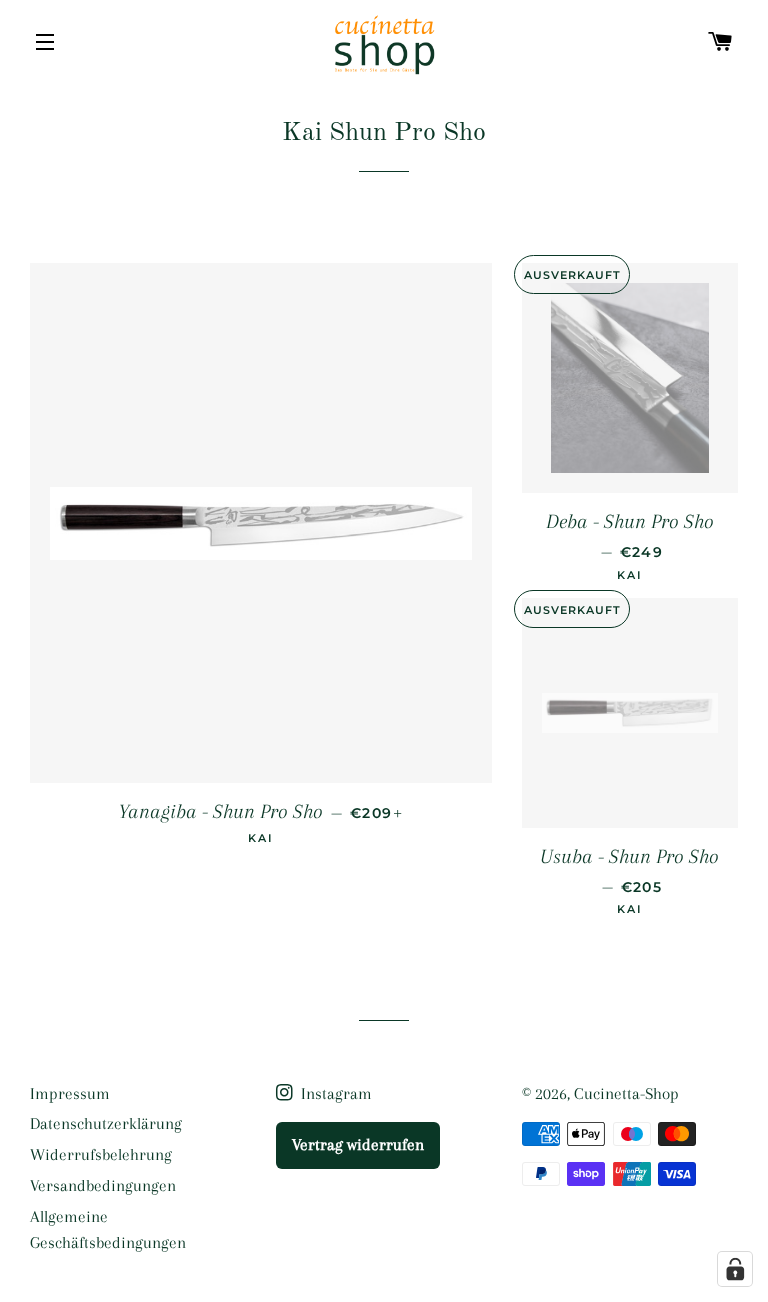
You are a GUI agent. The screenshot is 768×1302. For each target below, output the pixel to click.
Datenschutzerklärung (106, 1123)
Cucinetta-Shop (626, 1093)
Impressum (70, 1093)
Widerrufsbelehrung (101, 1154)
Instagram (334, 1093)
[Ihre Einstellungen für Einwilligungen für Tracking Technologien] (735, 1269)
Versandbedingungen (103, 1185)
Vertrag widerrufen (358, 1144)
